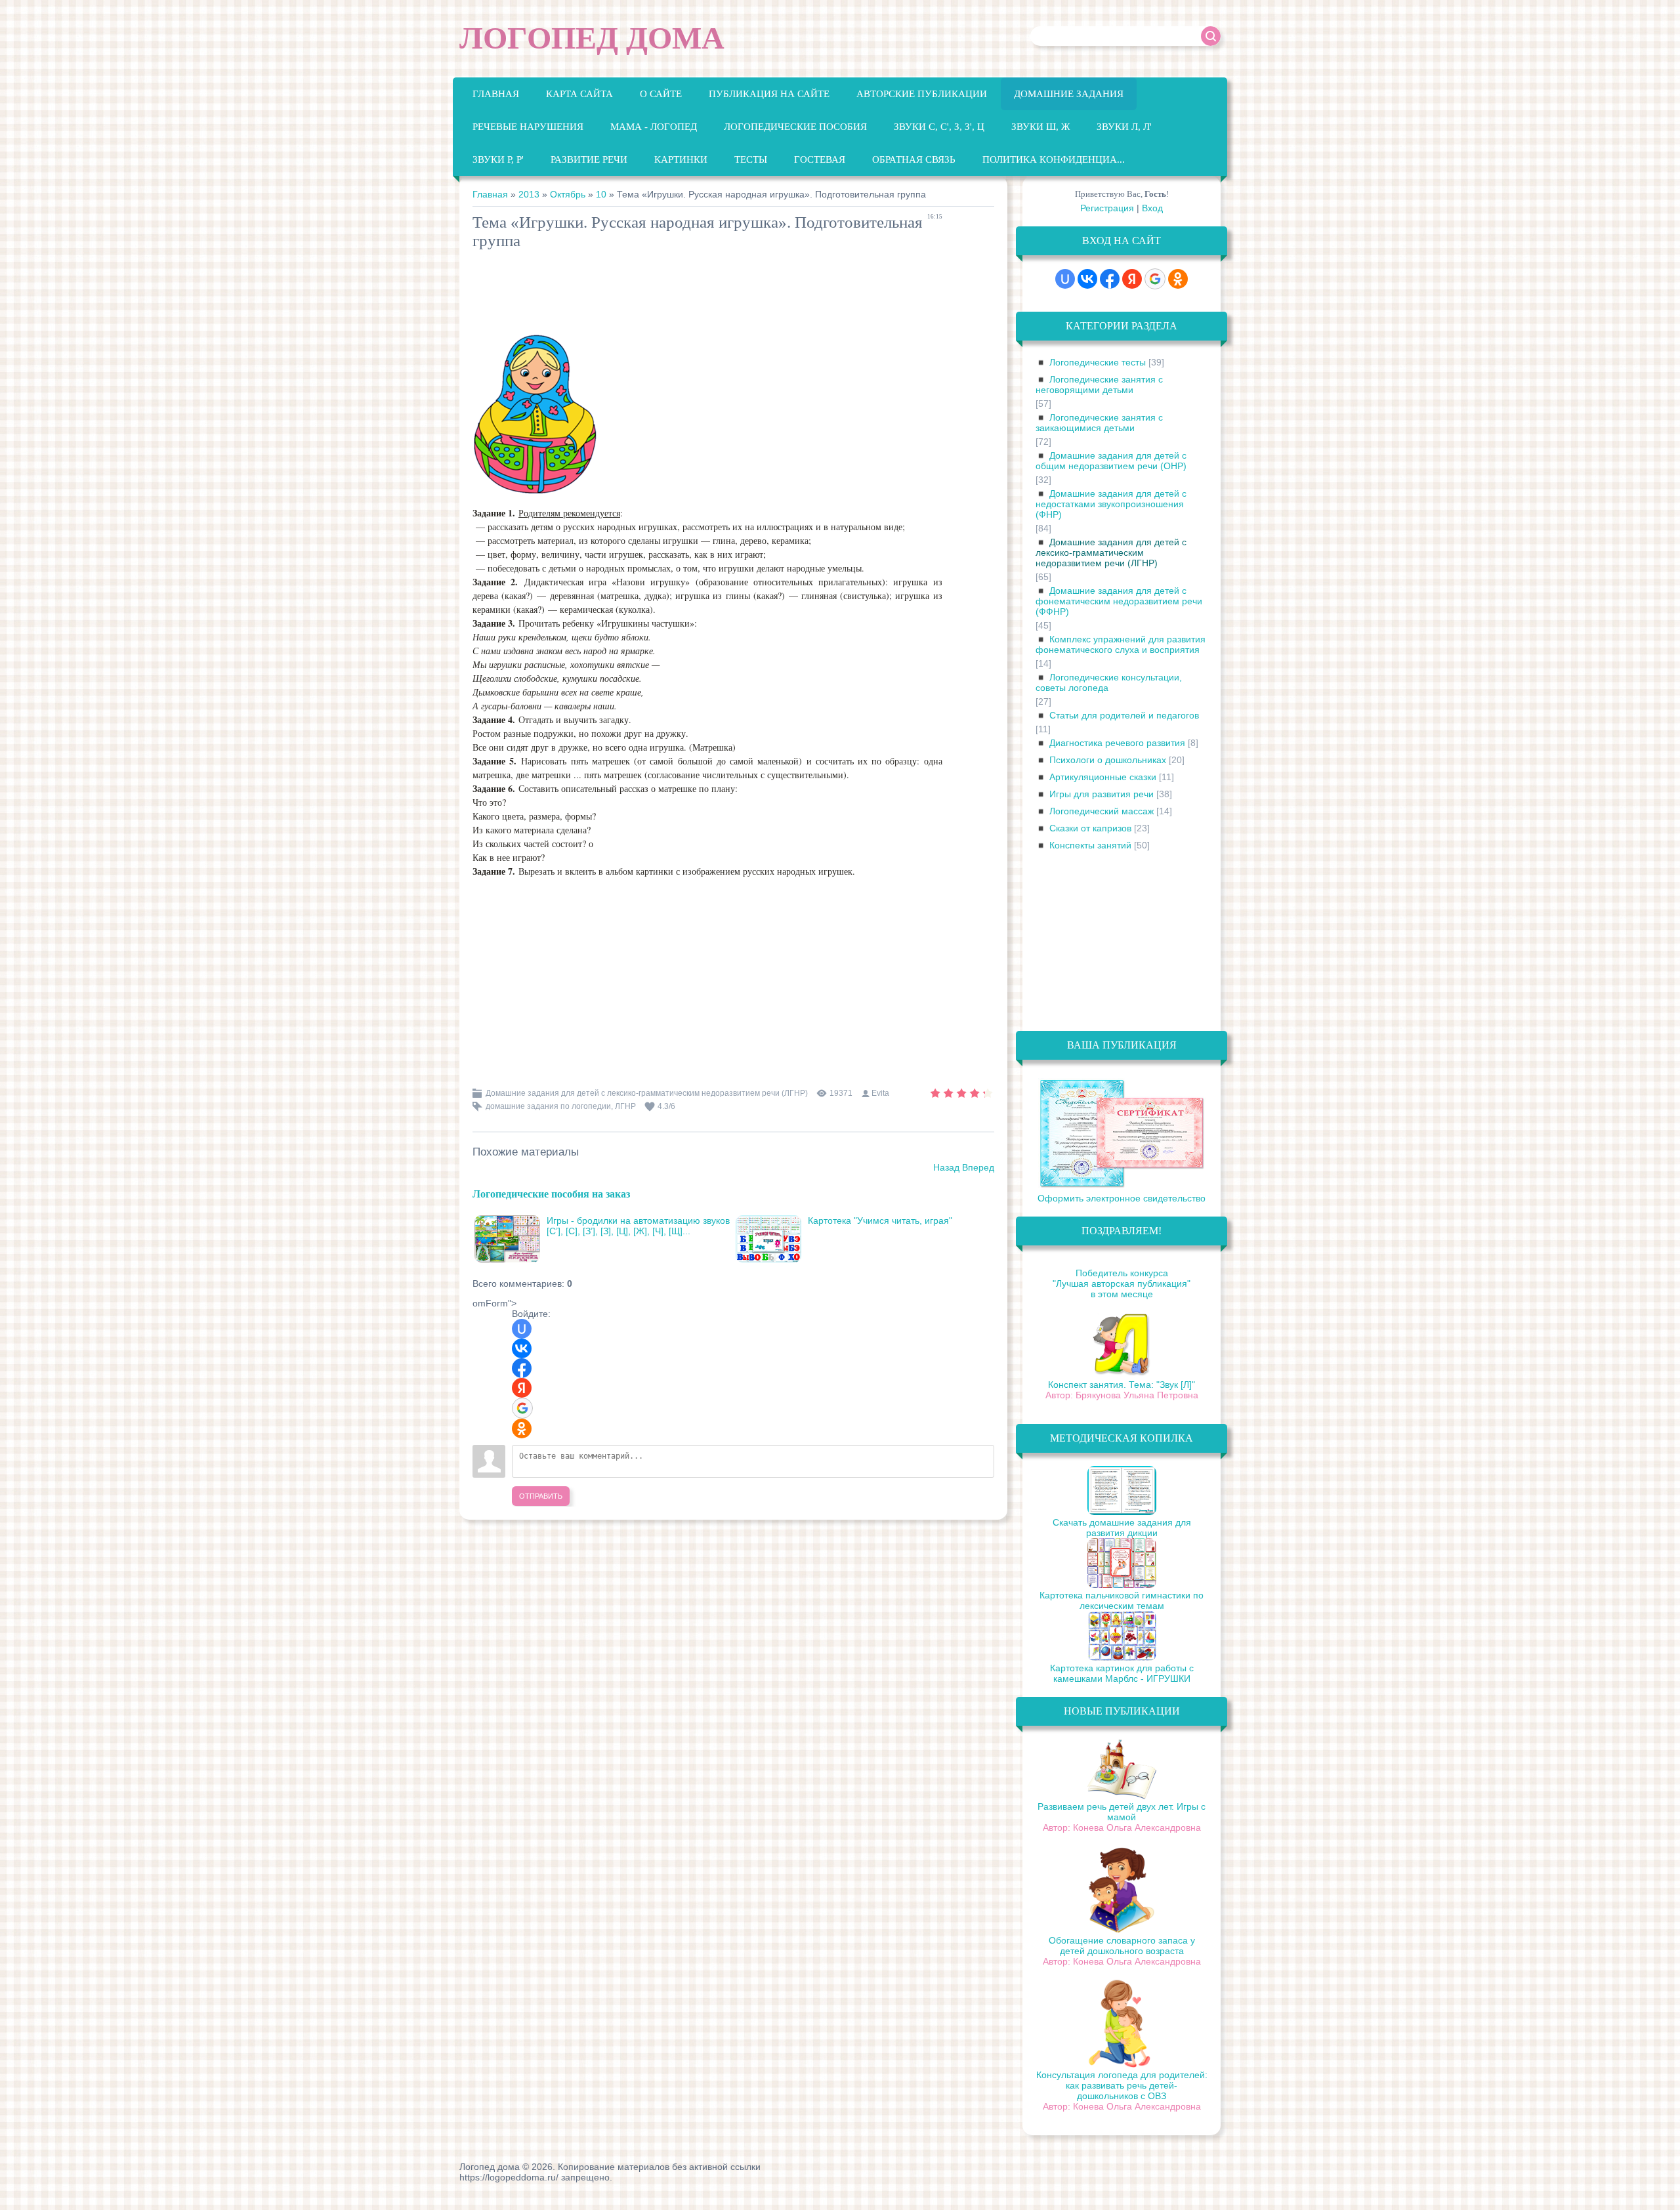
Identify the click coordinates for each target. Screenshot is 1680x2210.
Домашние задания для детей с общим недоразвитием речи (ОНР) (1111, 461)
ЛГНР (625, 1106)
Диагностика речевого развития (1117, 743)
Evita (880, 1093)
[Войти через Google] (522, 1408)
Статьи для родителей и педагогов (1124, 715)
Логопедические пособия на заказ (551, 1193)
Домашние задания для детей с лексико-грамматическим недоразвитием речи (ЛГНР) (647, 1093)
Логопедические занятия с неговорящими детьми (1099, 385)
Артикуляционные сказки (1103, 777)
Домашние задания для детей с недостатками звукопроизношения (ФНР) (1111, 504)
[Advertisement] (711, 293)
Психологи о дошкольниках (1108, 760)
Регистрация (1107, 208)
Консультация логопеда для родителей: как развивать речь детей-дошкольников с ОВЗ (1122, 2085)
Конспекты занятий (1090, 845)
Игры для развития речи (1102, 794)
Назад (946, 1167)
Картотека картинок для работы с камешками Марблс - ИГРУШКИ (1122, 1673)
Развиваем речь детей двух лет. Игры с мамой (1122, 1812)
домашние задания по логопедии (548, 1106)
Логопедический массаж (1102, 811)
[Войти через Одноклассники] (522, 1428)
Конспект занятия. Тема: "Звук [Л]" (1122, 1385)
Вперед (978, 1167)
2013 (529, 194)
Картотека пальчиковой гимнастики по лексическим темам (1122, 1600)
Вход (1152, 208)
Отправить (541, 1496)
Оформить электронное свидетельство (1122, 1198)
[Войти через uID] (522, 1329)
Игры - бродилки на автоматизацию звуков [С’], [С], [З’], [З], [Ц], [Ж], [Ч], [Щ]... (638, 1226)
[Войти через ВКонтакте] (522, 1348)
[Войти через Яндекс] (522, 1388)
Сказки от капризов (1090, 828)
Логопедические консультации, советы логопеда (1109, 682)
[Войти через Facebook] (522, 1368)
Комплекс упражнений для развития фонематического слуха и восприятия (1121, 644)
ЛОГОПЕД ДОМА (592, 38)
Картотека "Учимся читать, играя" (880, 1220)
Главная (490, 194)
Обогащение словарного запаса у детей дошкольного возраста (1122, 1946)
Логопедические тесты (1098, 362)
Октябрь (568, 194)
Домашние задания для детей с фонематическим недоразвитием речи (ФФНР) (1119, 601)
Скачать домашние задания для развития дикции (1122, 1528)
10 (601, 194)
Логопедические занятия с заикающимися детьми (1099, 423)
